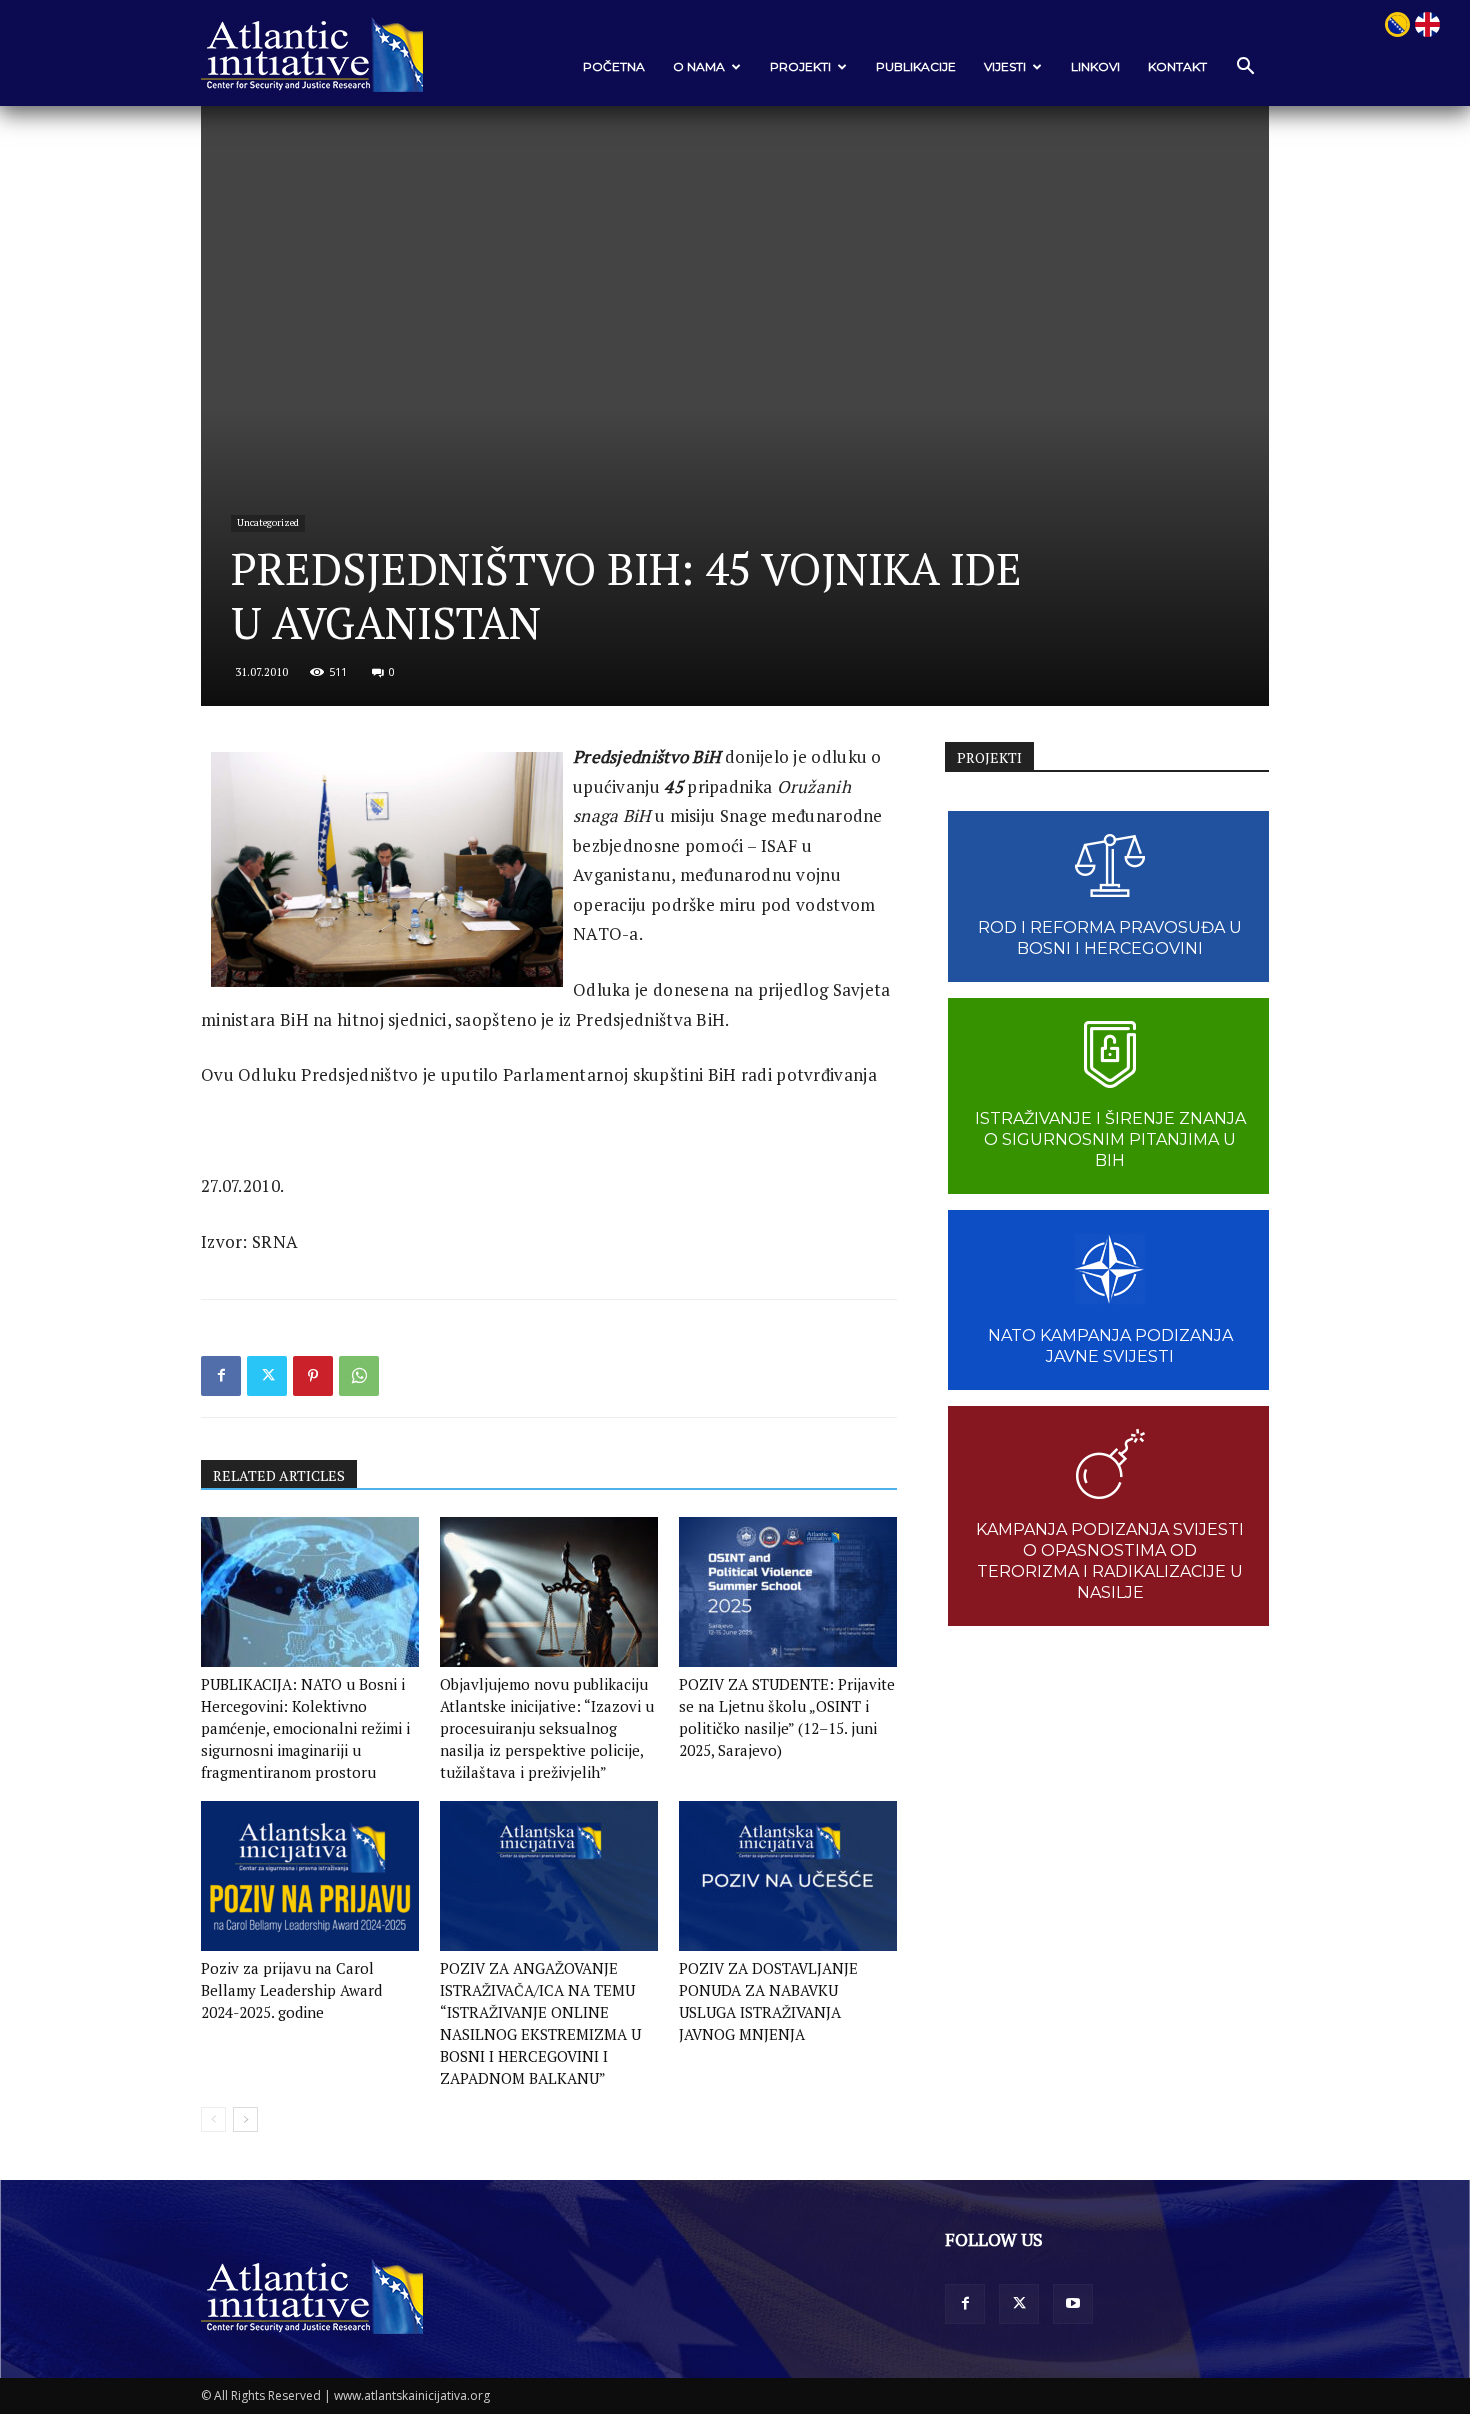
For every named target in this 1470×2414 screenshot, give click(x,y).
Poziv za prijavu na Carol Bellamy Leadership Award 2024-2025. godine (291, 1990)
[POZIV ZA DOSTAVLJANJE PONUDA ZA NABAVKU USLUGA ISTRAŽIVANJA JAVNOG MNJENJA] (788, 1876)
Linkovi (1095, 66)
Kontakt (1177, 66)
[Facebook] (221, 1376)
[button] (1245, 67)
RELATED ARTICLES (279, 1475)
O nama (699, 66)
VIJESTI (1005, 66)
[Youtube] (1073, 2304)
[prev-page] (213, 2119)
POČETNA (614, 66)
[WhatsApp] (359, 1376)
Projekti (800, 66)
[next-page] (245, 2119)
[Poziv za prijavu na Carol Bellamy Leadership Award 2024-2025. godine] (310, 1876)
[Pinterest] (313, 1376)
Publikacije (916, 66)
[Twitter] (267, 1376)
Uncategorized (268, 522)
